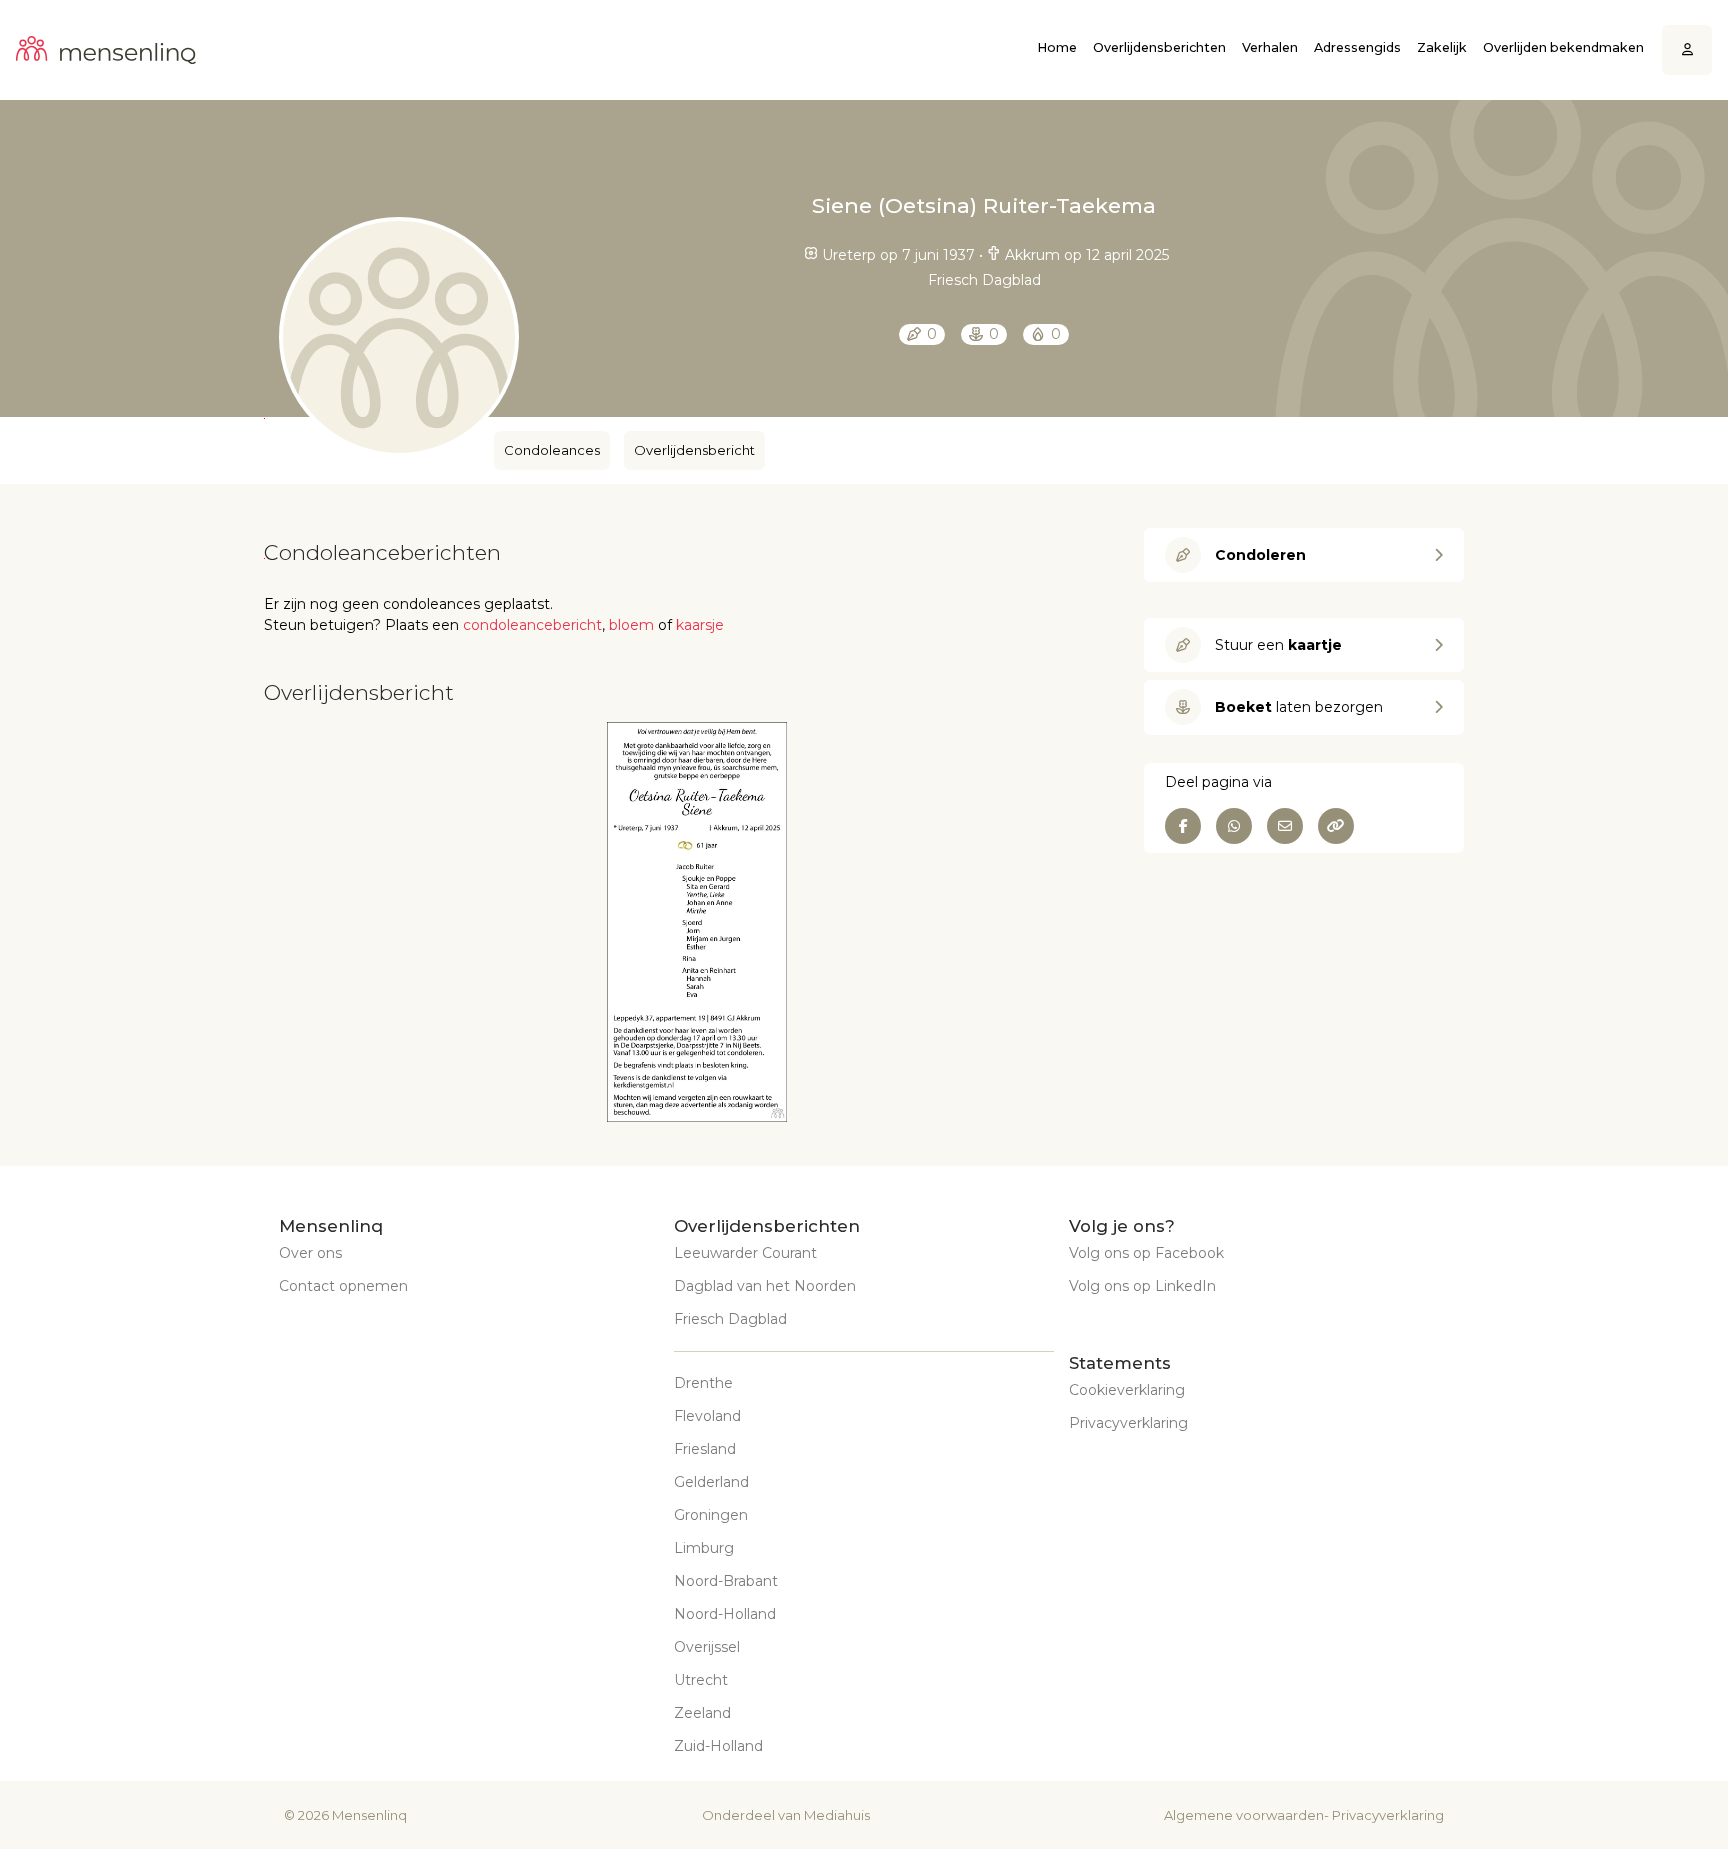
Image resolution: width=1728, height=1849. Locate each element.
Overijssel (707, 1647)
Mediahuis (837, 1815)
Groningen (711, 1515)
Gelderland (711, 1482)
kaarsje (700, 625)
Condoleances (552, 450)
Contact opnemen (343, 1286)
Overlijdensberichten (1159, 47)
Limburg (704, 1548)
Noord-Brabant (726, 1581)
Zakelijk (1442, 47)
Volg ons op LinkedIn (1142, 1286)
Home (1057, 47)
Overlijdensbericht (694, 450)
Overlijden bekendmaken (1563, 47)
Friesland (705, 1449)
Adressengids (1357, 47)
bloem (631, 625)
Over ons (310, 1253)
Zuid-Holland (718, 1746)
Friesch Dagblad (730, 1319)
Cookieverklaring (1127, 1390)
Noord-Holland (725, 1614)
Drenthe (703, 1383)
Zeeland (702, 1713)
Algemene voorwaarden (1244, 1815)
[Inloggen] (1687, 50)
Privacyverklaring (1128, 1423)
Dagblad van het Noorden (765, 1286)
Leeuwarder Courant (745, 1253)
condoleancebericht (532, 625)
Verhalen (1270, 47)
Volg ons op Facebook (1146, 1253)
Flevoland (707, 1416)
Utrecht (701, 1680)
